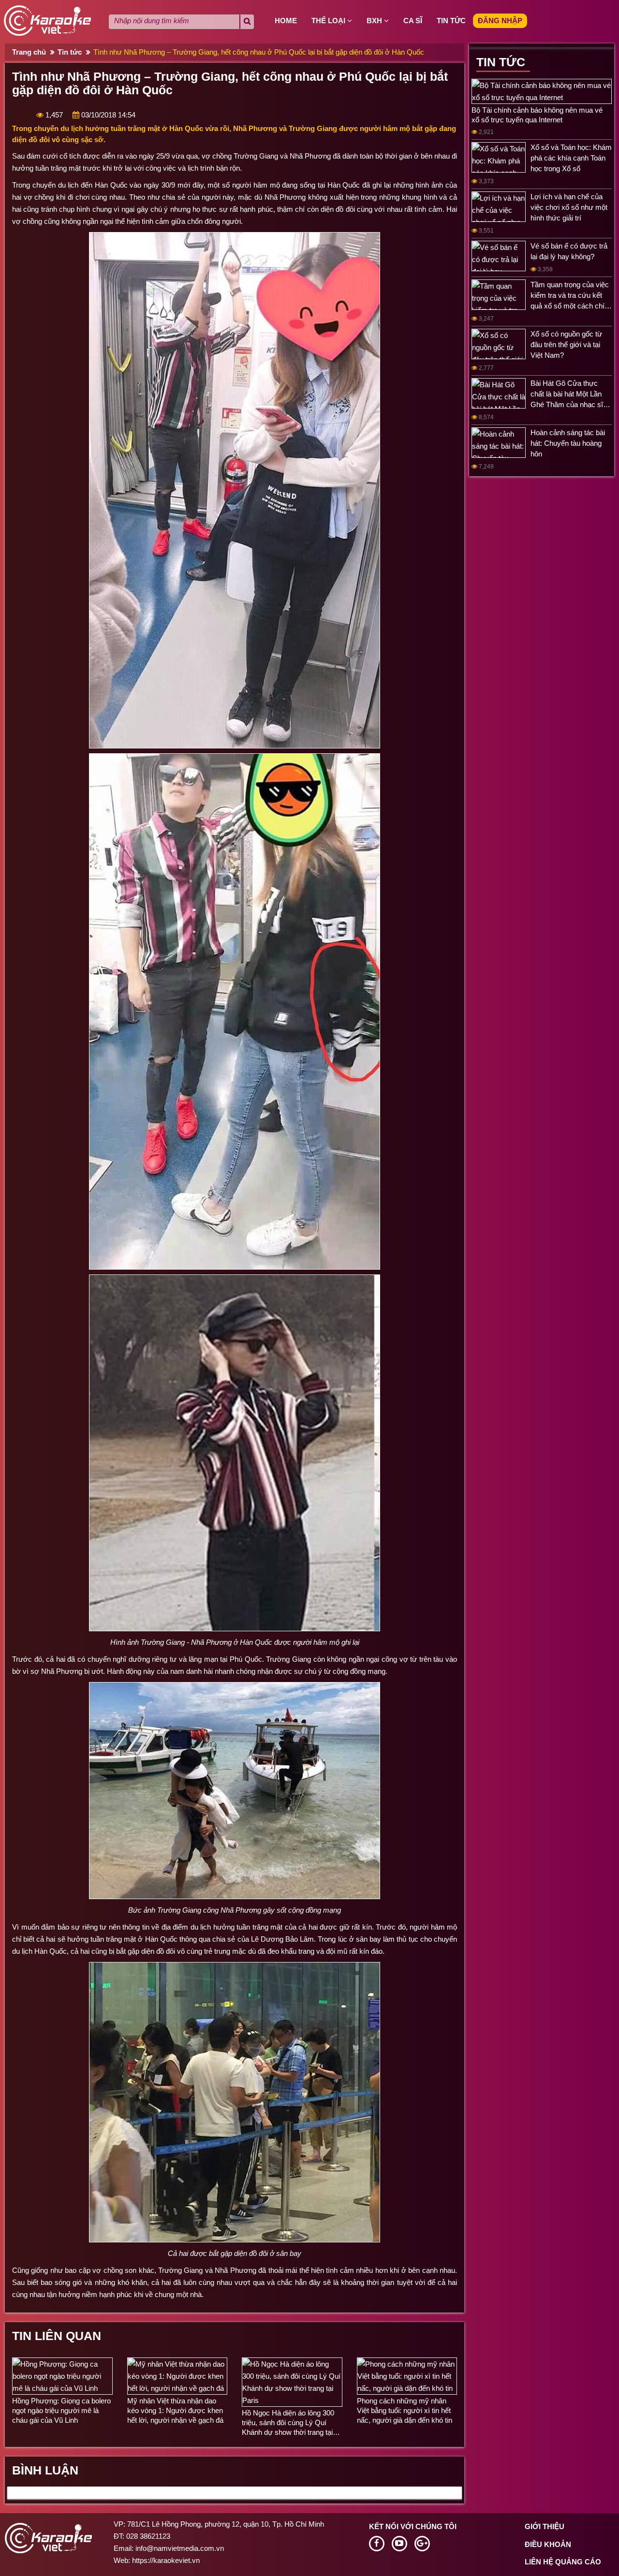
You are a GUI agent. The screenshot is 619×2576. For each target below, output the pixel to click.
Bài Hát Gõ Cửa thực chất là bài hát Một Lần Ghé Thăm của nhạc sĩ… (570, 394)
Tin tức (451, 21)
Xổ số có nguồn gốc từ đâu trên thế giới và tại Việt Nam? (566, 344)
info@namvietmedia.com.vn (180, 2548)
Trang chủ (29, 52)
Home (286, 21)
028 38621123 (148, 2536)
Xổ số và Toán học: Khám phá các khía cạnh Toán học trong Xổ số (571, 158)
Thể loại (329, 21)
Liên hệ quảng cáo (563, 2562)
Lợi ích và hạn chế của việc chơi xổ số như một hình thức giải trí (569, 207)
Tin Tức (501, 62)
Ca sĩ (413, 21)
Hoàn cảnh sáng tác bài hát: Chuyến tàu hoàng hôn (568, 443)
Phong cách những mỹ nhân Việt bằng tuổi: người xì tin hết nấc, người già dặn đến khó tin (405, 2410)
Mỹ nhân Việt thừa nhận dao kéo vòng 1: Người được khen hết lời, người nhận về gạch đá (175, 2410)
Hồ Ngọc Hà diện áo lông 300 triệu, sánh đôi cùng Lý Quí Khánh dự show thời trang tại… (291, 2422)
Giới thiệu (545, 2526)
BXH (375, 21)
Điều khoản (548, 2544)
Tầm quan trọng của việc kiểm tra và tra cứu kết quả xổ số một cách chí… (571, 295)
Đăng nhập (500, 21)
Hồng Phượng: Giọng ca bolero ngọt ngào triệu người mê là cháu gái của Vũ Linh (61, 2410)
